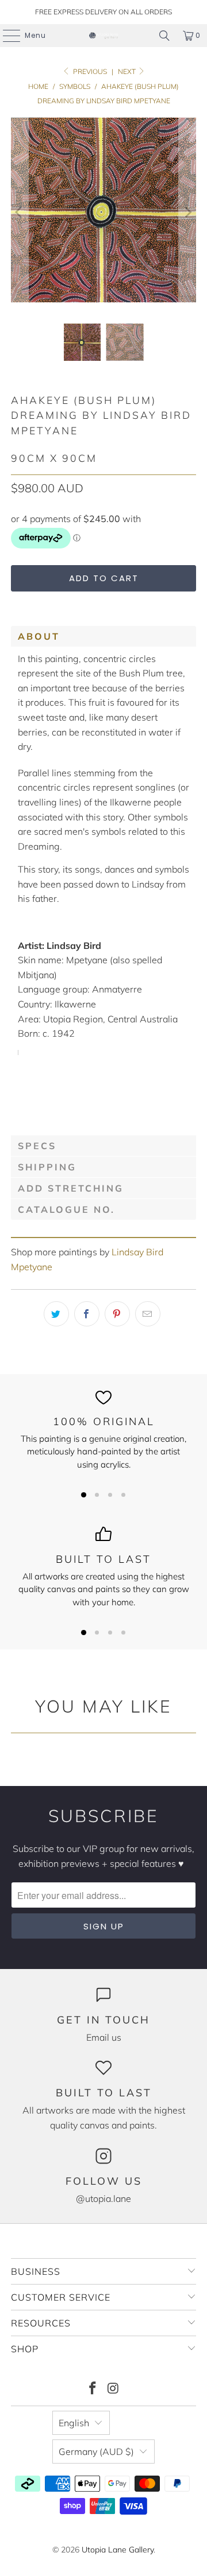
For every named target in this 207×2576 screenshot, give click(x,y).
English (74, 2423)
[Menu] (6, 36)
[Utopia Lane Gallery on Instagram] (113, 2389)
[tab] (103, 636)
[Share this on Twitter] (56, 1314)
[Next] (187, 212)
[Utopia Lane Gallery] (103, 36)
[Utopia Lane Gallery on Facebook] (93, 2389)
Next (128, 71)
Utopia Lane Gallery (118, 2550)
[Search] (164, 36)
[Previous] (20, 212)
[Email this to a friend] (148, 1314)
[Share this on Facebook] (87, 1314)
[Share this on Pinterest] (117, 1314)
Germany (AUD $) (96, 2452)
